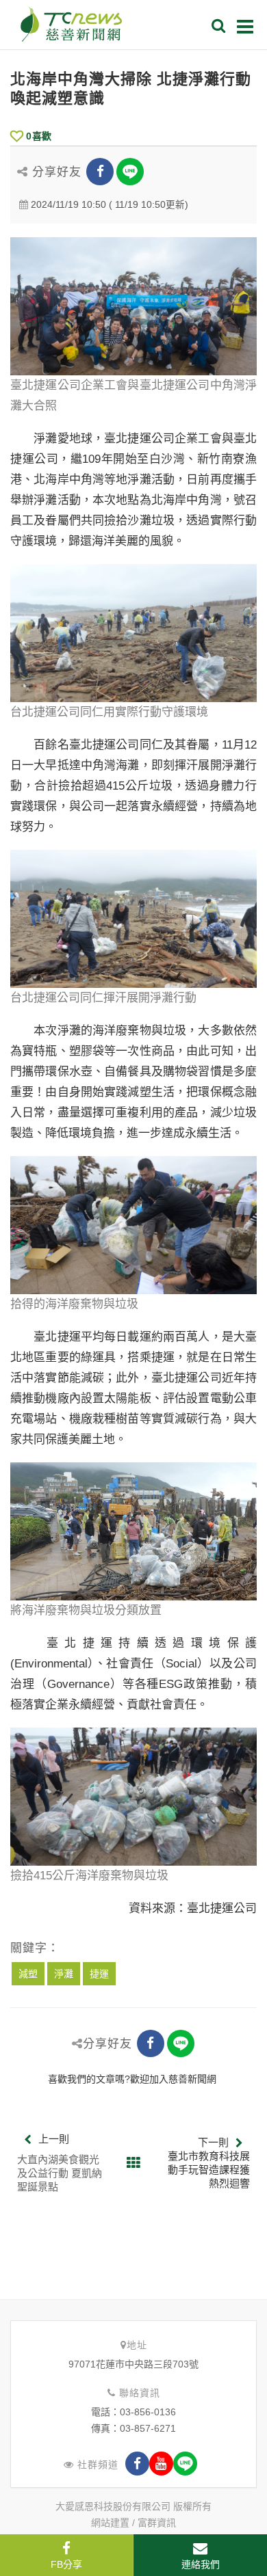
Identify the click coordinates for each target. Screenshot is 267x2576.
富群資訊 (157, 2523)
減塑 (28, 1974)
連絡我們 (201, 2564)
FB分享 (66, 2564)
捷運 (99, 1974)
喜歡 (39, 136)
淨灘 (64, 1974)
